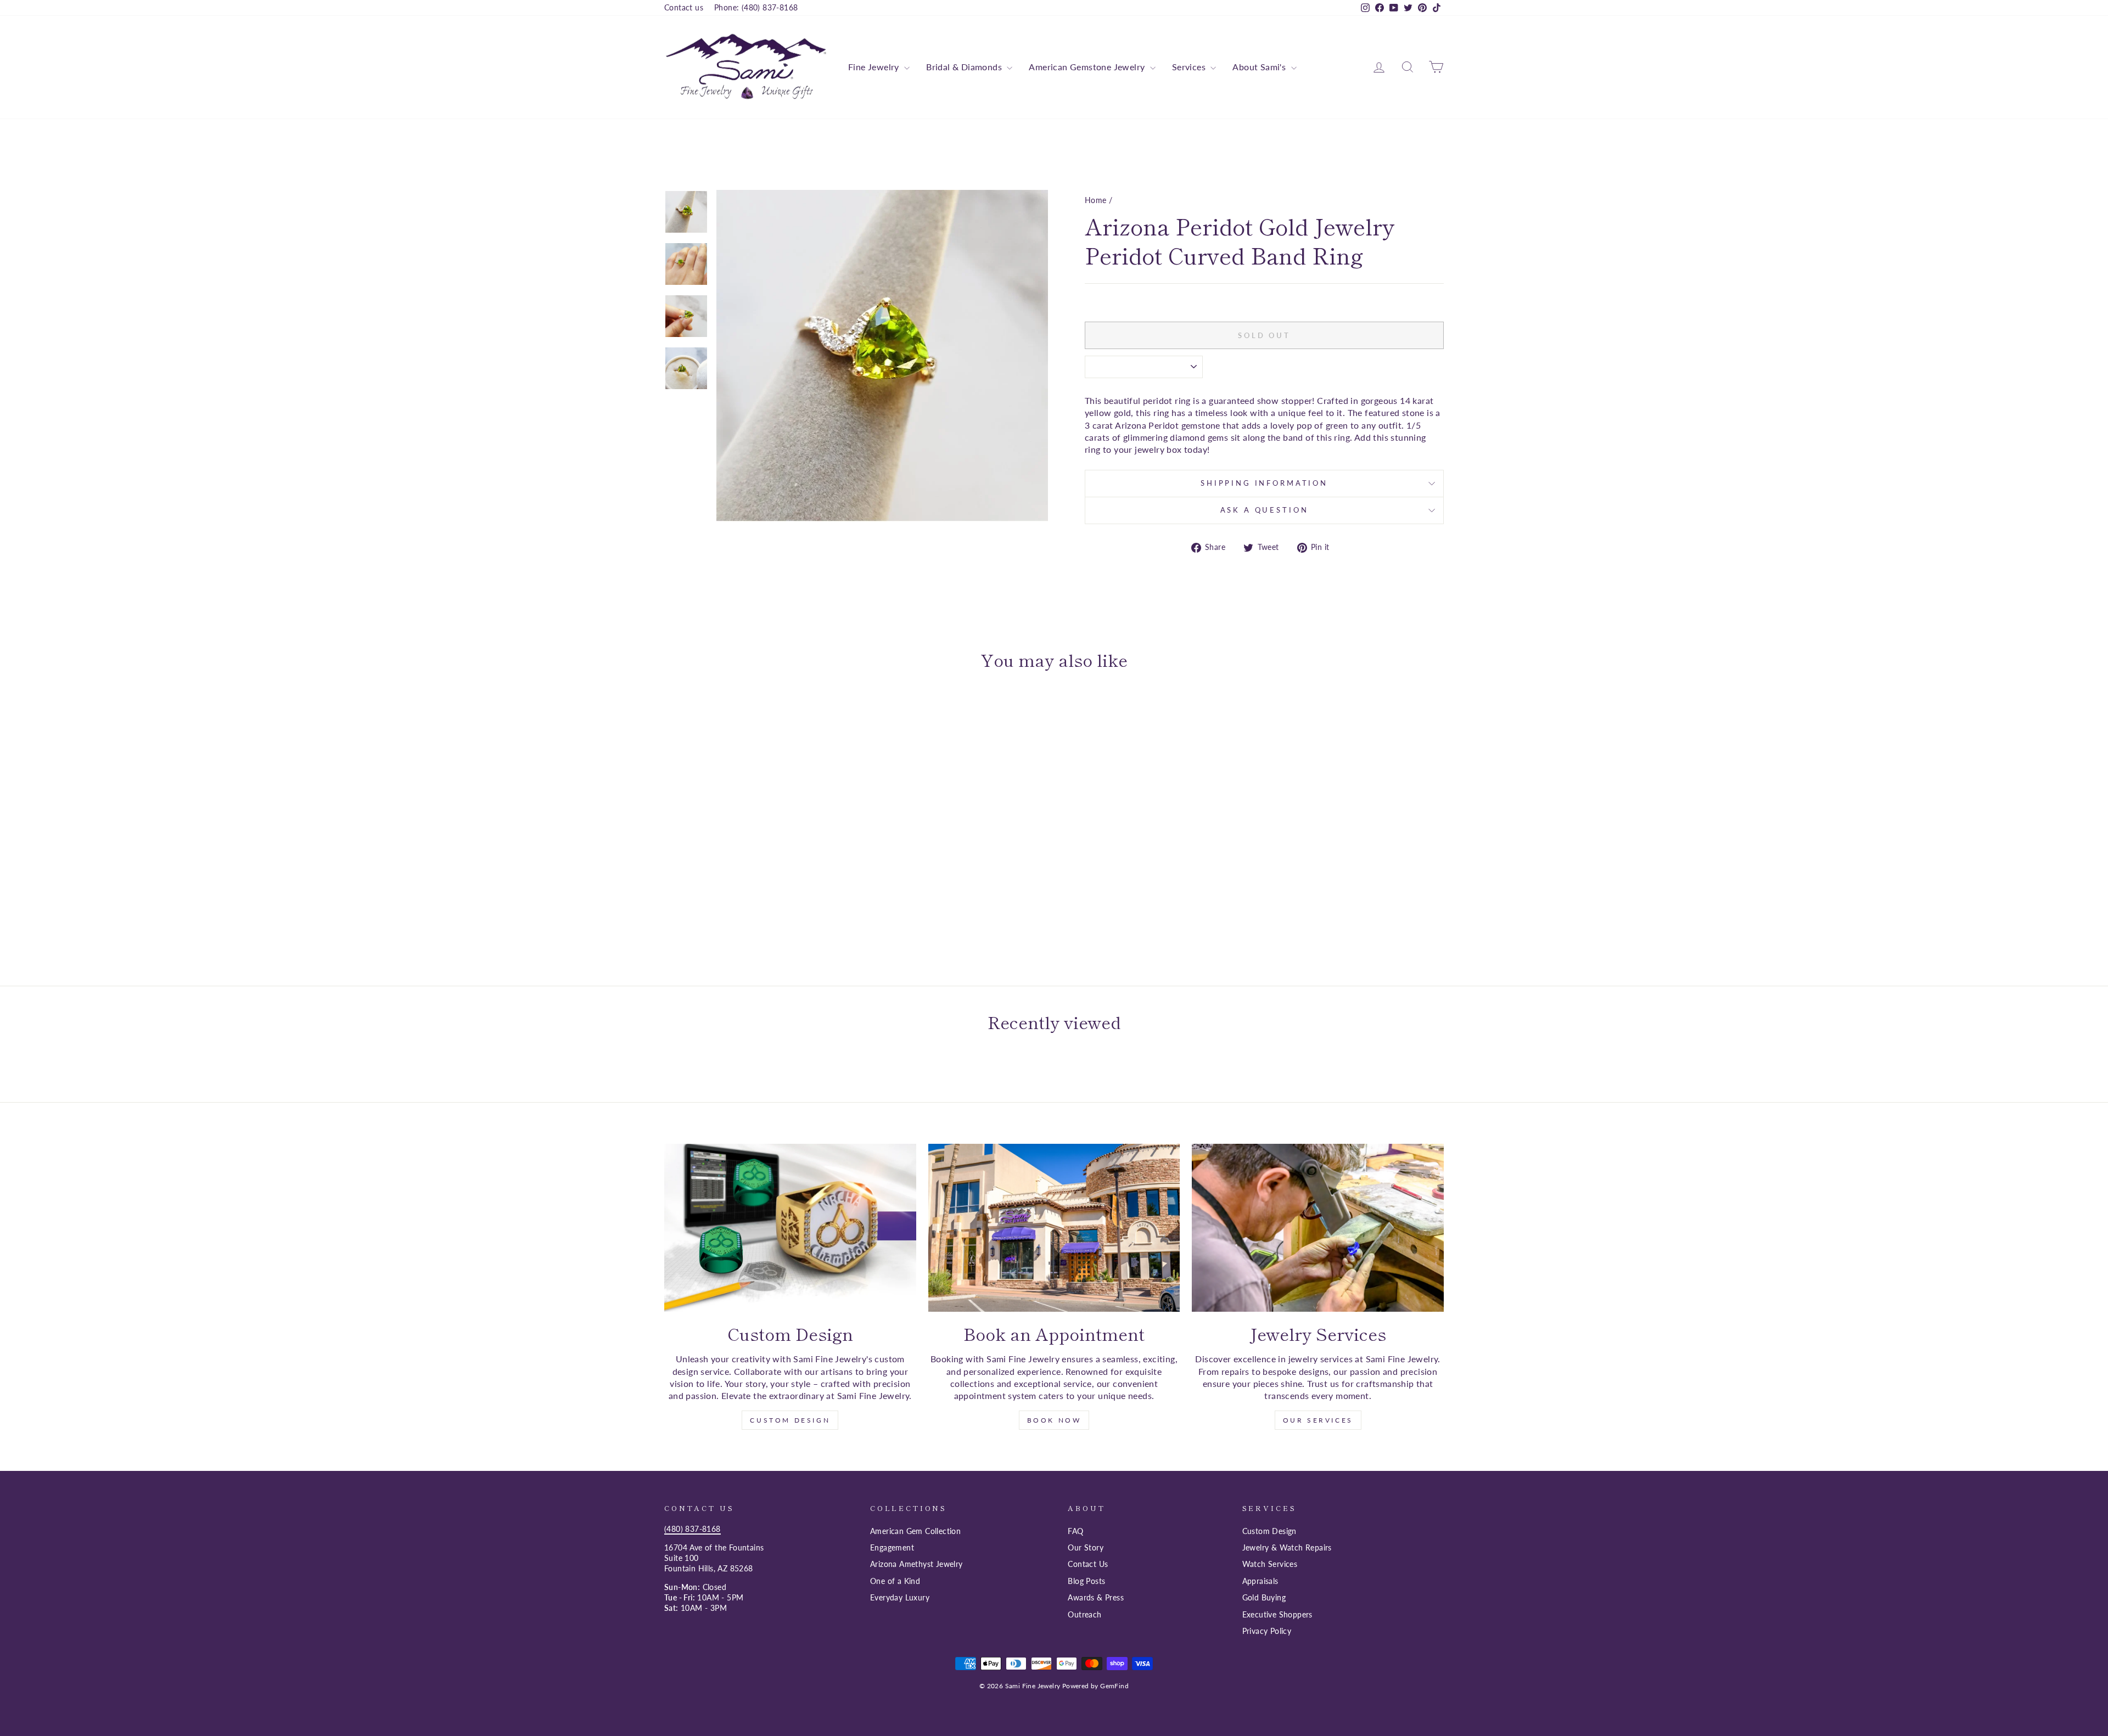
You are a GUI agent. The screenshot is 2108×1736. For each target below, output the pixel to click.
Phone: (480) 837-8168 (756, 8)
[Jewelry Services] (1318, 1228)
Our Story (1086, 1548)
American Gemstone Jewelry (1088, 67)
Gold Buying (1264, 1598)
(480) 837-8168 (693, 1529)
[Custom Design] (790, 1228)
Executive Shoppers (1277, 1615)
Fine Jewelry (875, 67)
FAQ (1075, 1531)
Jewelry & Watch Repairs (1287, 1548)
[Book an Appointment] (1054, 1228)
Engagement (892, 1548)
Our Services (1318, 1420)
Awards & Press (1096, 1598)
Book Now (1054, 1420)
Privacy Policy (1267, 1631)
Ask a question (1265, 510)
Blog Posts (1086, 1581)
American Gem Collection (915, 1531)
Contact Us (1088, 1564)
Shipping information (1264, 483)
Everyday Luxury (900, 1598)
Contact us (684, 8)
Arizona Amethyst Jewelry (916, 1564)
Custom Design (790, 1420)
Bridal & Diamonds (965, 67)
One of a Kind (895, 1581)
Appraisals (1260, 1581)
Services (1190, 67)
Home (1096, 200)
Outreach (1084, 1615)
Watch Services (1270, 1564)
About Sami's (1260, 67)
